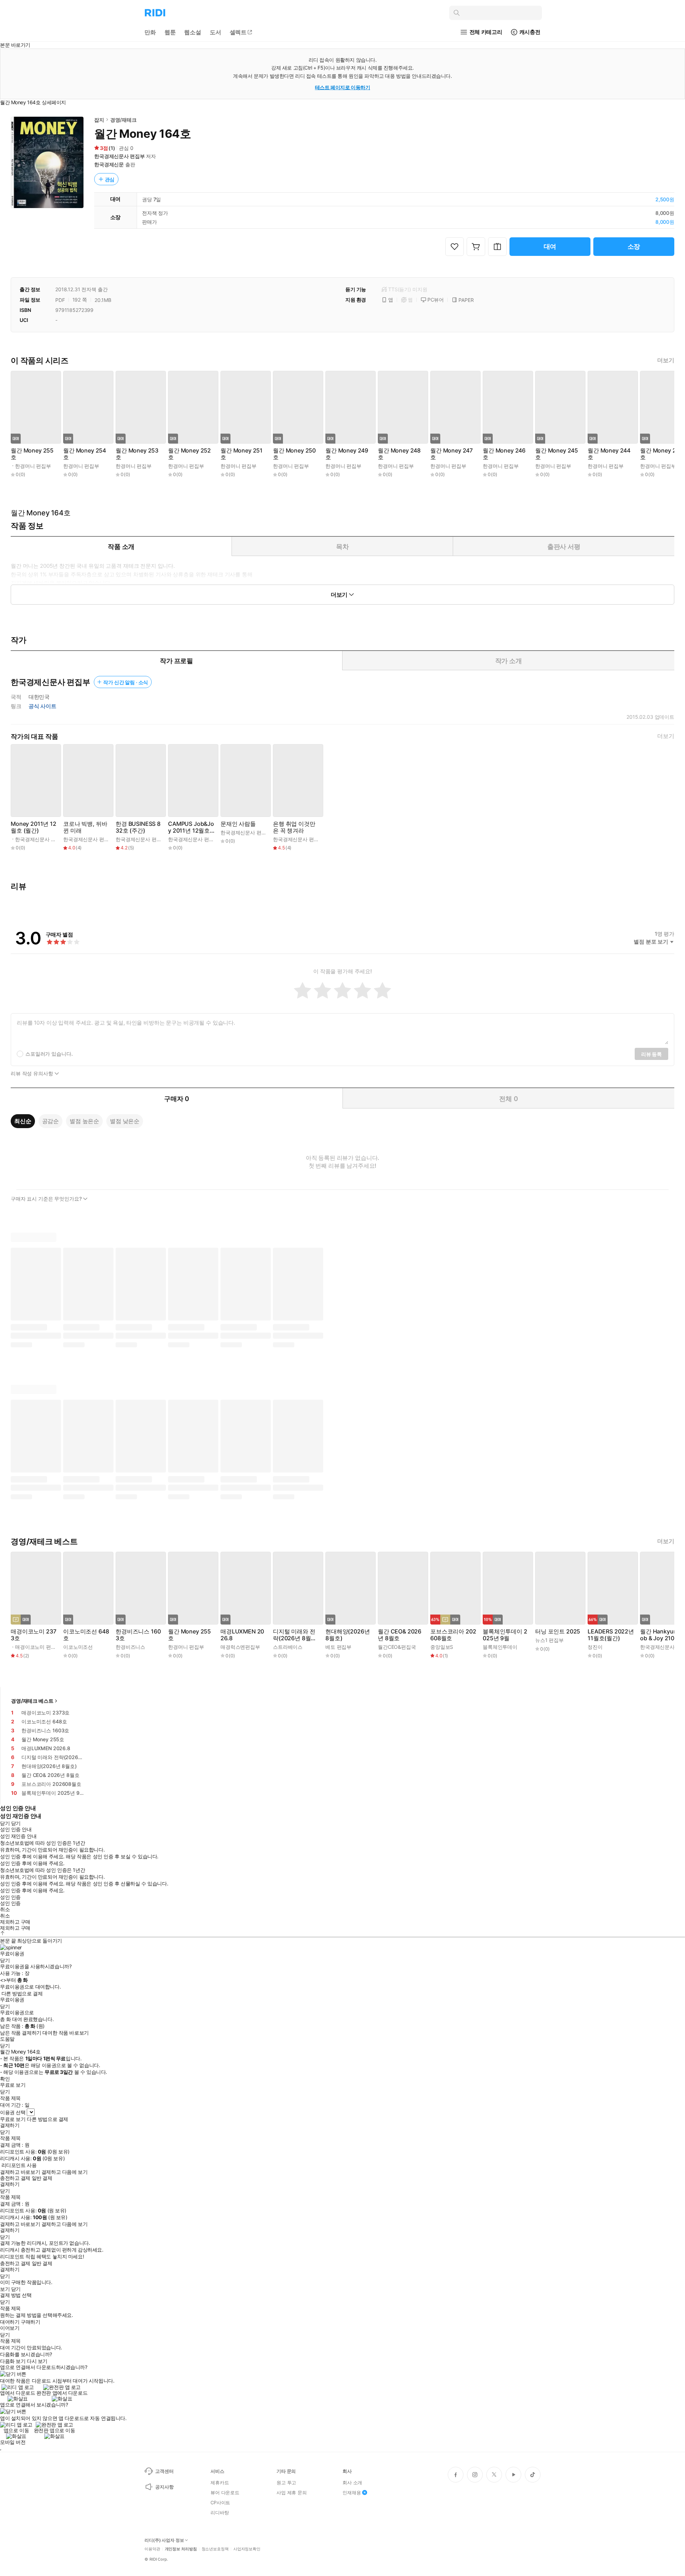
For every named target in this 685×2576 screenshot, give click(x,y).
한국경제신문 (109, 164)
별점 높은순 (84, 1121)
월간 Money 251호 (242, 454)
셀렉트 (238, 32)
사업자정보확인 (247, 2549)
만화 (150, 32)
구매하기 (30, 2322)
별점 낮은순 (125, 1121)
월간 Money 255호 (32, 454)
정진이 (595, 1647)
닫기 (16, 2289)
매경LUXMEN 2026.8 (242, 1635)
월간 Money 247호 (451, 454)
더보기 (666, 360)
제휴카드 (220, 2482)
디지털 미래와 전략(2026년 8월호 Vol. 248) (295, 1635)
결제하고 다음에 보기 (64, 2172)
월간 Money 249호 (347, 454)
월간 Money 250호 (294, 454)
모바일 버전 (13, 2442)
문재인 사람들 (238, 824)
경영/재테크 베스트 (32, 1701)
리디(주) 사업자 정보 (164, 2540)
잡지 (99, 120)
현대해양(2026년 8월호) (347, 1635)
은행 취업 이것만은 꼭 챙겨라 (294, 827)
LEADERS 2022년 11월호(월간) (611, 1635)
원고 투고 (286, 2482)
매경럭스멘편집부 (240, 1647)
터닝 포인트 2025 (558, 1632)
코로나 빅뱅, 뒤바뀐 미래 (85, 827)
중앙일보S (442, 1647)
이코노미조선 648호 (86, 1635)
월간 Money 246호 (504, 454)
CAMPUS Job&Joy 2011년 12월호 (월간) (191, 827)
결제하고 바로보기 (20, 2172)
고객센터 (164, 2471)
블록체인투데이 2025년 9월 (505, 1635)
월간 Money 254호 (85, 454)
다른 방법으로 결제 (22, 1994)
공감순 (51, 1121)
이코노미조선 (78, 1647)
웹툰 (170, 32)
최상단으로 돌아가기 (40, 1941)
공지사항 (164, 2487)
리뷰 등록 (651, 1054)
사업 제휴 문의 (292, 2492)
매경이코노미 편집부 (38, 1647)
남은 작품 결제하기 (21, 2033)
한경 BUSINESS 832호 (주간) (138, 827)
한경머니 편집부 (33, 466)
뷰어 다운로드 (225, 2492)
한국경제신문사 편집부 (119, 156)
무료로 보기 (13, 2119)
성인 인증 (10, 1897)
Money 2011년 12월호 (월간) (34, 827)
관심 (110, 179)
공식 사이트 (42, 706)
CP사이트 (220, 2502)
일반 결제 (42, 2178)
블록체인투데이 (500, 1647)
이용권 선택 (13, 2112)
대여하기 (10, 2322)
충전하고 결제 (15, 2178)
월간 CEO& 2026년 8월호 (400, 1635)
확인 (5, 2079)
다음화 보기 (13, 2361)
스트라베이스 (288, 1647)
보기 (5, 2289)
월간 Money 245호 (557, 454)
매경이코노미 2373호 (33, 1635)
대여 (550, 246)
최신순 (23, 1121)
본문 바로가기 (15, 45)
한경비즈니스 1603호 (138, 1635)
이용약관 (152, 2549)
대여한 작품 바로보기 (65, 2033)
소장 (634, 246)
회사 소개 (352, 2482)
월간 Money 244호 (609, 454)
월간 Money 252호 (189, 454)
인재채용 (352, 2492)
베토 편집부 (338, 1647)
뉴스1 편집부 (549, 1640)
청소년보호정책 (215, 2549)
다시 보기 (37, 2361)
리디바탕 (220, 2512)
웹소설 (193, 32)
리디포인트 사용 (19, 2165)
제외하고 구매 (15, 1922)
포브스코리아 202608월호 (453, 1635)
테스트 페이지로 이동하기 (343, 87)
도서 (215, 32)
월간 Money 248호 (399, 454)
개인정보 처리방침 (181, 2549)
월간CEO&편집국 (397, 1647)
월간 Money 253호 (137, 454)
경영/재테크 (123, 120)
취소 (5, 1909)
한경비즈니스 (130, 1647)
